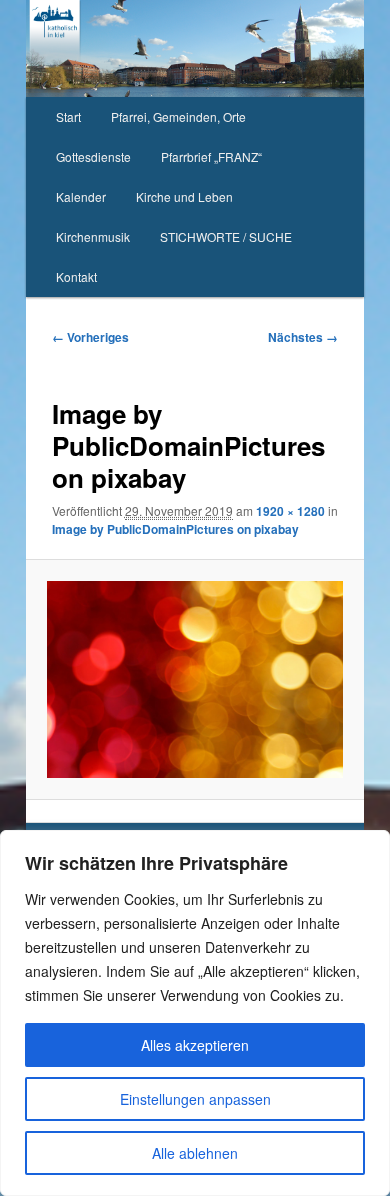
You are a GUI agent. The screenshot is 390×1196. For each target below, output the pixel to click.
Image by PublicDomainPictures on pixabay (175, 529)
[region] (195, 1013)
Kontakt (76, 276)
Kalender (81, 196)
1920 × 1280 (290, 511)
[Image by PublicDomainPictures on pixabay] (194, 679)
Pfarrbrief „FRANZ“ (211, 156)
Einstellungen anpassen (195, 1099)
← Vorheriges (90, 337)
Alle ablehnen (195, 1153)
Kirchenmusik (93, 236)
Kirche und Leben (184, 196)
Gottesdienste (93, 156)
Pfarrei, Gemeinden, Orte (178, 116)
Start (68, 116)
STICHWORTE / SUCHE (226, 236)
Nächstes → (303, 337)
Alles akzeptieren (195, 1045)
